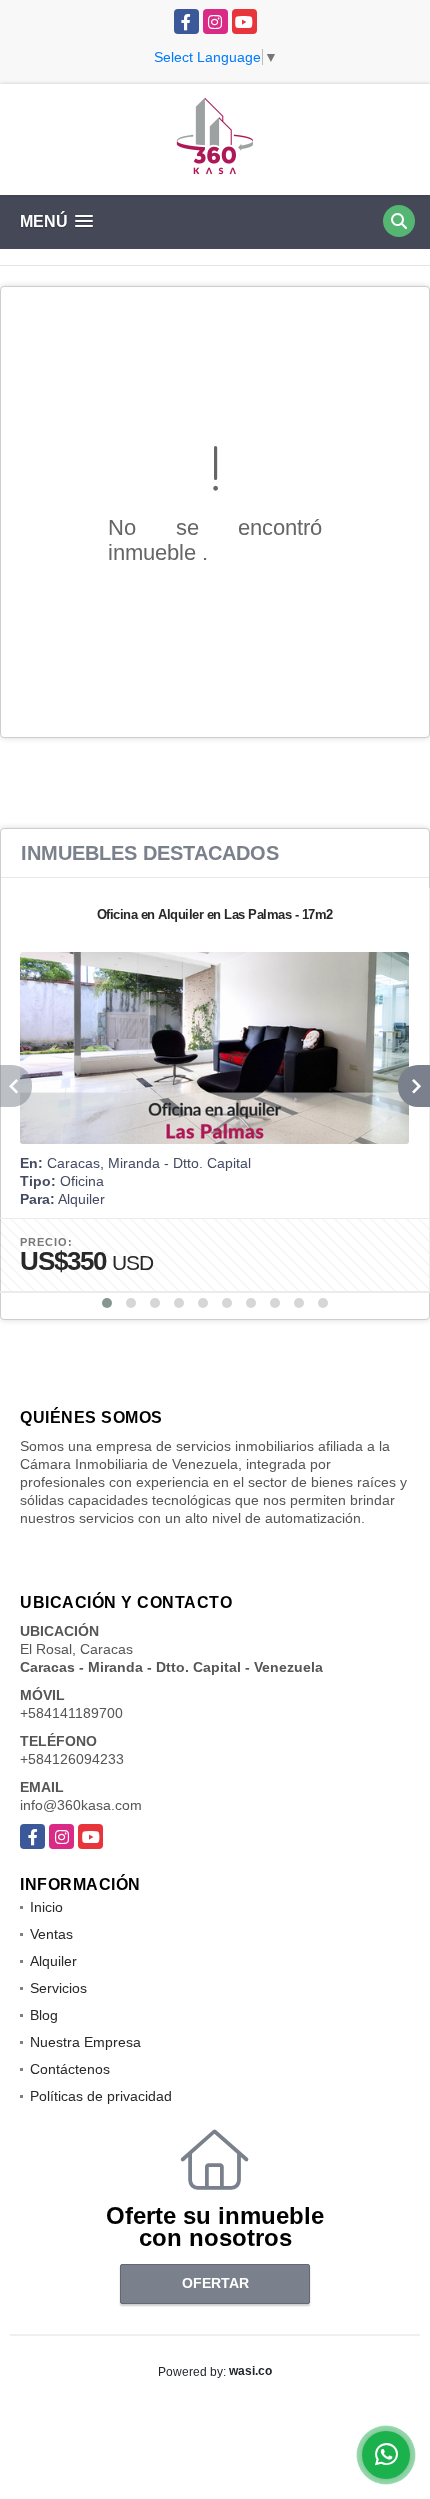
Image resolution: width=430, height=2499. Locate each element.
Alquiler (53, 1961)
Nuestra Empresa (85, 2042)
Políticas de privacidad (101, 2096)
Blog (44, 2015)
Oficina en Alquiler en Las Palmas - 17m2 (215, 914)
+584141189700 (71, 1713)
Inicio (46, 1907)
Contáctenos (70, 2069)
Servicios (58, 1988)
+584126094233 (72, 1759)
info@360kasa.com (81, 1805)
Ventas (51, 1934)
